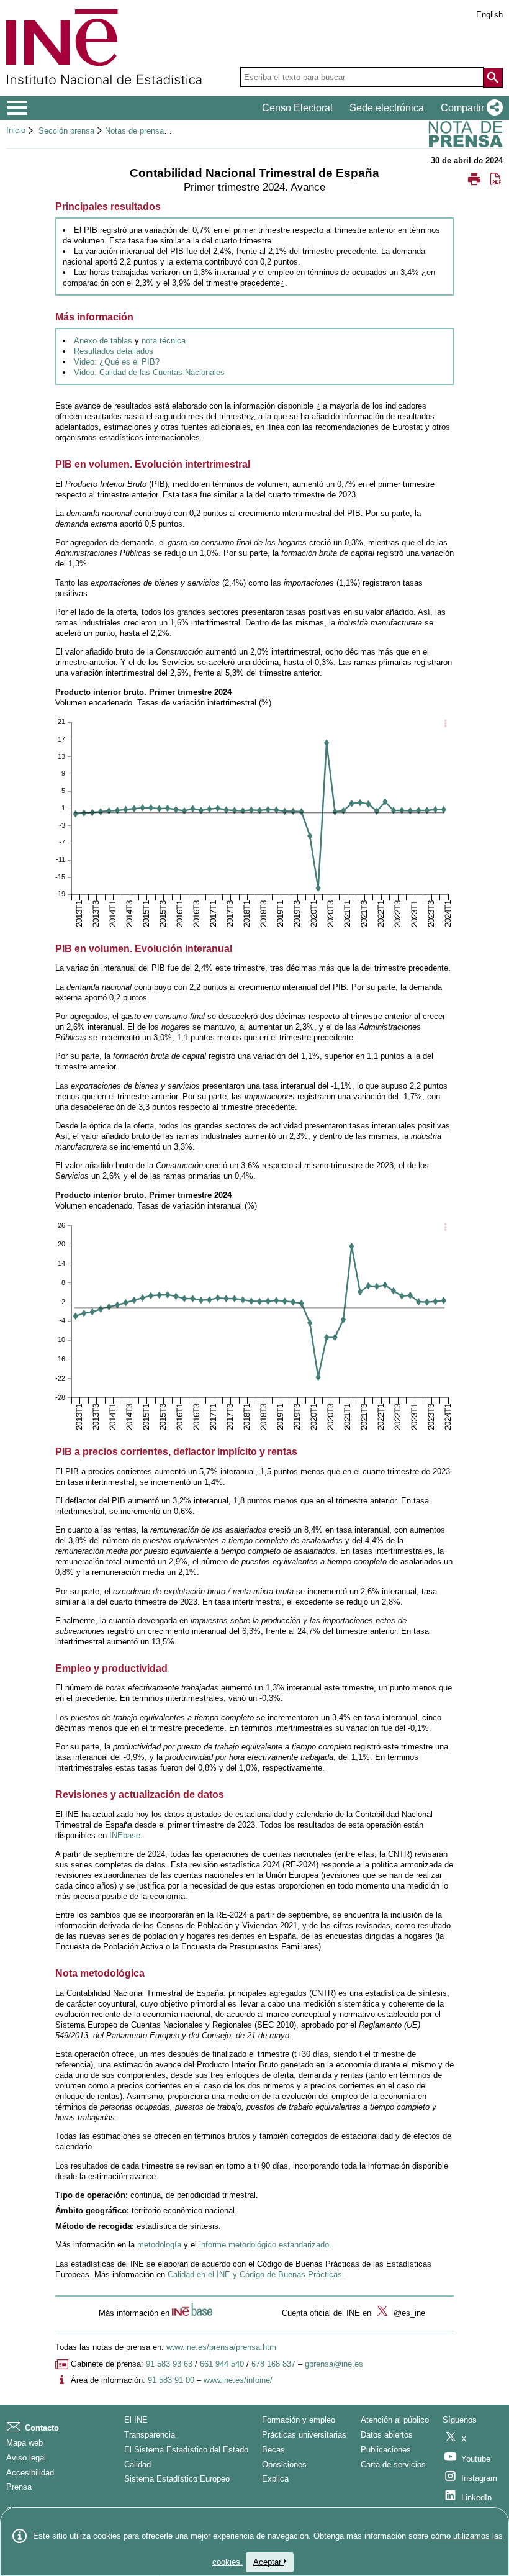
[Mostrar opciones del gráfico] (445, 725)
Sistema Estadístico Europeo (177, 2479)
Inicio (16, 130)
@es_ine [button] (408, 2313)
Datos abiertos (387, 2435)
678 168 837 (273, 2364)
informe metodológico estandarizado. (265, 2245)
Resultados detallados (114, 351)
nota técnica (164, 341)
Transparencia (150, 2435)
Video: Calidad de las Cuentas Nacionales (149, 372)
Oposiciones (284, 2465)
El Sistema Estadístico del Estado (186, 2450)
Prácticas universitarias (304, 2435)
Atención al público (395, 2420)
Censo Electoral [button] (297, 108)
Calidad (137, 2465)
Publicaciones (386, 2450)
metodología (159, 2245)
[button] (469, 108)
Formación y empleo (299, 2420)
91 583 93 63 (169, 2364)
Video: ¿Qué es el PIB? (117, 362)
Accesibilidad (30, 2473)
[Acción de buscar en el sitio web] (493, 78)
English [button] (489, 15)
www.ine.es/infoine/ (238, 2380)
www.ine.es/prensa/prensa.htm (221, 2347)
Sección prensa (66, 131)
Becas (273, 2450)
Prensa (19, 2487)
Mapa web (25, 2443)
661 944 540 (222, 2364)
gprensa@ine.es (334, 2364)
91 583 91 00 (171, 2380)
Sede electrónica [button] (387, 108)
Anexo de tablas (103, 341)
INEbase (125, 1835)
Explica (275, 2479)
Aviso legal (26, 2458)
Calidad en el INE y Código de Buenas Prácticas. (256, 2274)
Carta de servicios (393, 2465)
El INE (136, 2420)
